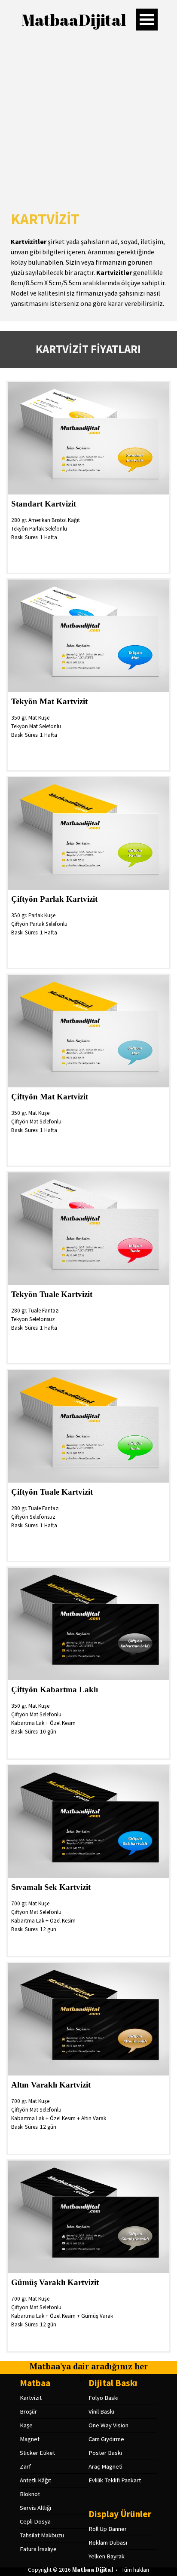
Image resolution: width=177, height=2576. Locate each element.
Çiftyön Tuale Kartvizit (52, 1492)
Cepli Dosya (35, 2521)
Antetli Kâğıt (35, 2480)
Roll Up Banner (108, 2529)
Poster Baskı (105, 2453)
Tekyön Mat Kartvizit (49, 701)
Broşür (28, 2411)
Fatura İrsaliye (38, 2549)
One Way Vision (108, 2425)
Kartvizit (31, 2398)
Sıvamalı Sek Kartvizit (51, 1887)
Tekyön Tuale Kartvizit (52, 1294)
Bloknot (30, 2494)
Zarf (25, 2466)
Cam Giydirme (106, 2439)
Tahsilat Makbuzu (42, 2535)
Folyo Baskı (104, 2398)
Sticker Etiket (37, 2453)
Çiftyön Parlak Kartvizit (54, 899)
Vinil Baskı (101, 2411)
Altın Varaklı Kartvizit (51, 2085)
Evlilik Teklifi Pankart (115, 2480)
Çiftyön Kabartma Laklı (55, 1689)
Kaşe (26, 2425)
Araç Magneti (105, 2466)
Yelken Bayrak (107, 2556)
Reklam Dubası (108, 2542)
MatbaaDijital (74, 20)
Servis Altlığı (35, 2508)
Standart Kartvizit (44, 504)
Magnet (30, 2439)
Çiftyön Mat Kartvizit (50, 1097)
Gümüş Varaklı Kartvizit (55, 2282)
